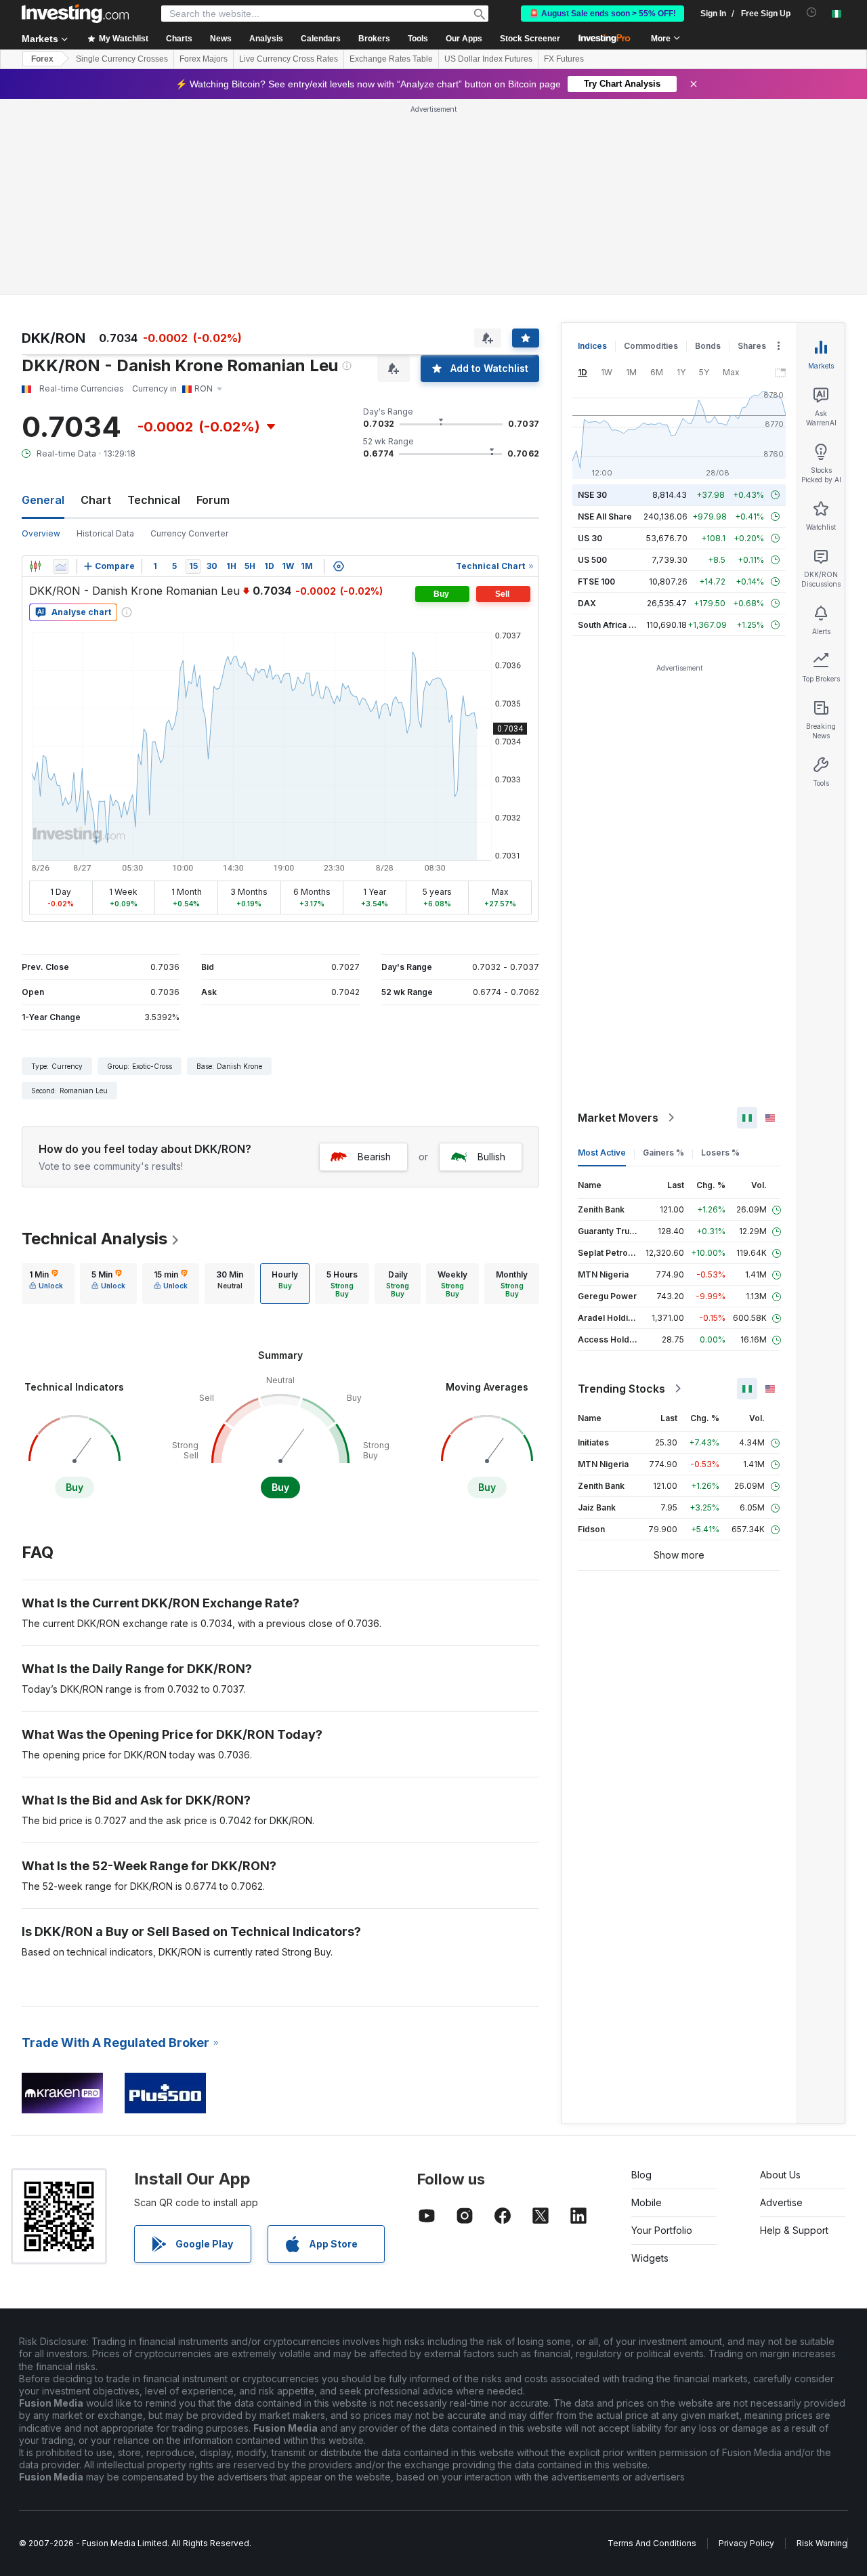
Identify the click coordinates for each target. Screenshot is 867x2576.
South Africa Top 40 (618, 625)
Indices (592, 346)
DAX (587, 603)
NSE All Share (605, 516)
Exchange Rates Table (391, 59)
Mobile (647, 2202)
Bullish (491, 1157)
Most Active (602, 1153)
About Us (780, 2175)
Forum (213, 500)
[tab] (46, 1284)
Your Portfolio (662, 2230)
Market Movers (618, 1118)
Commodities (651, 346)
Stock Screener (530, 39)
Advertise (781, 2202)
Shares (752, 346)
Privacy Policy (746, 2543)
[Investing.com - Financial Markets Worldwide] (75, 14)
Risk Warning (822, 2543)
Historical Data (105, 533)
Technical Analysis (94, 1239)
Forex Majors (204, 59)
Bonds (708, 346)
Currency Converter (189, 533)
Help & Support (794, 2230)
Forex (42, 59)
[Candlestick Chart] (35, 566)
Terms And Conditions (652, 2543)
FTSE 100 (596, 582)
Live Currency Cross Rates (289, 59)
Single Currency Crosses (122, 59)
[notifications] (812, 13)
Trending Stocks (621, 1389)
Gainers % (663, 1153)
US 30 (590, 538)
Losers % (720, 1153)
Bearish (374, 1157)
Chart (96, 500)
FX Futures (564, 59)
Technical (154, 500)
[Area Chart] (61, 566)
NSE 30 (592, 495)
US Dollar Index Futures (488, 59)
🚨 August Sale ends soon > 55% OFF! (602, 14)
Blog (641, 2175)
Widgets (650, 2258)
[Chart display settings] (339, 566)
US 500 (592, 560)
